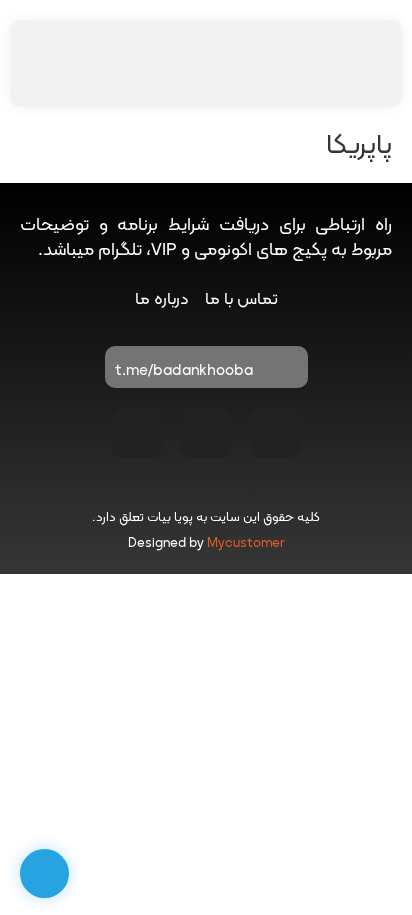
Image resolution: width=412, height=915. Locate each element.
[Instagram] (275, 433)
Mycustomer (246, 544)
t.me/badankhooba (184, 371)
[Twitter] (137, 433)
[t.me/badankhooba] (283, 372)
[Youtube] (206, 433)
